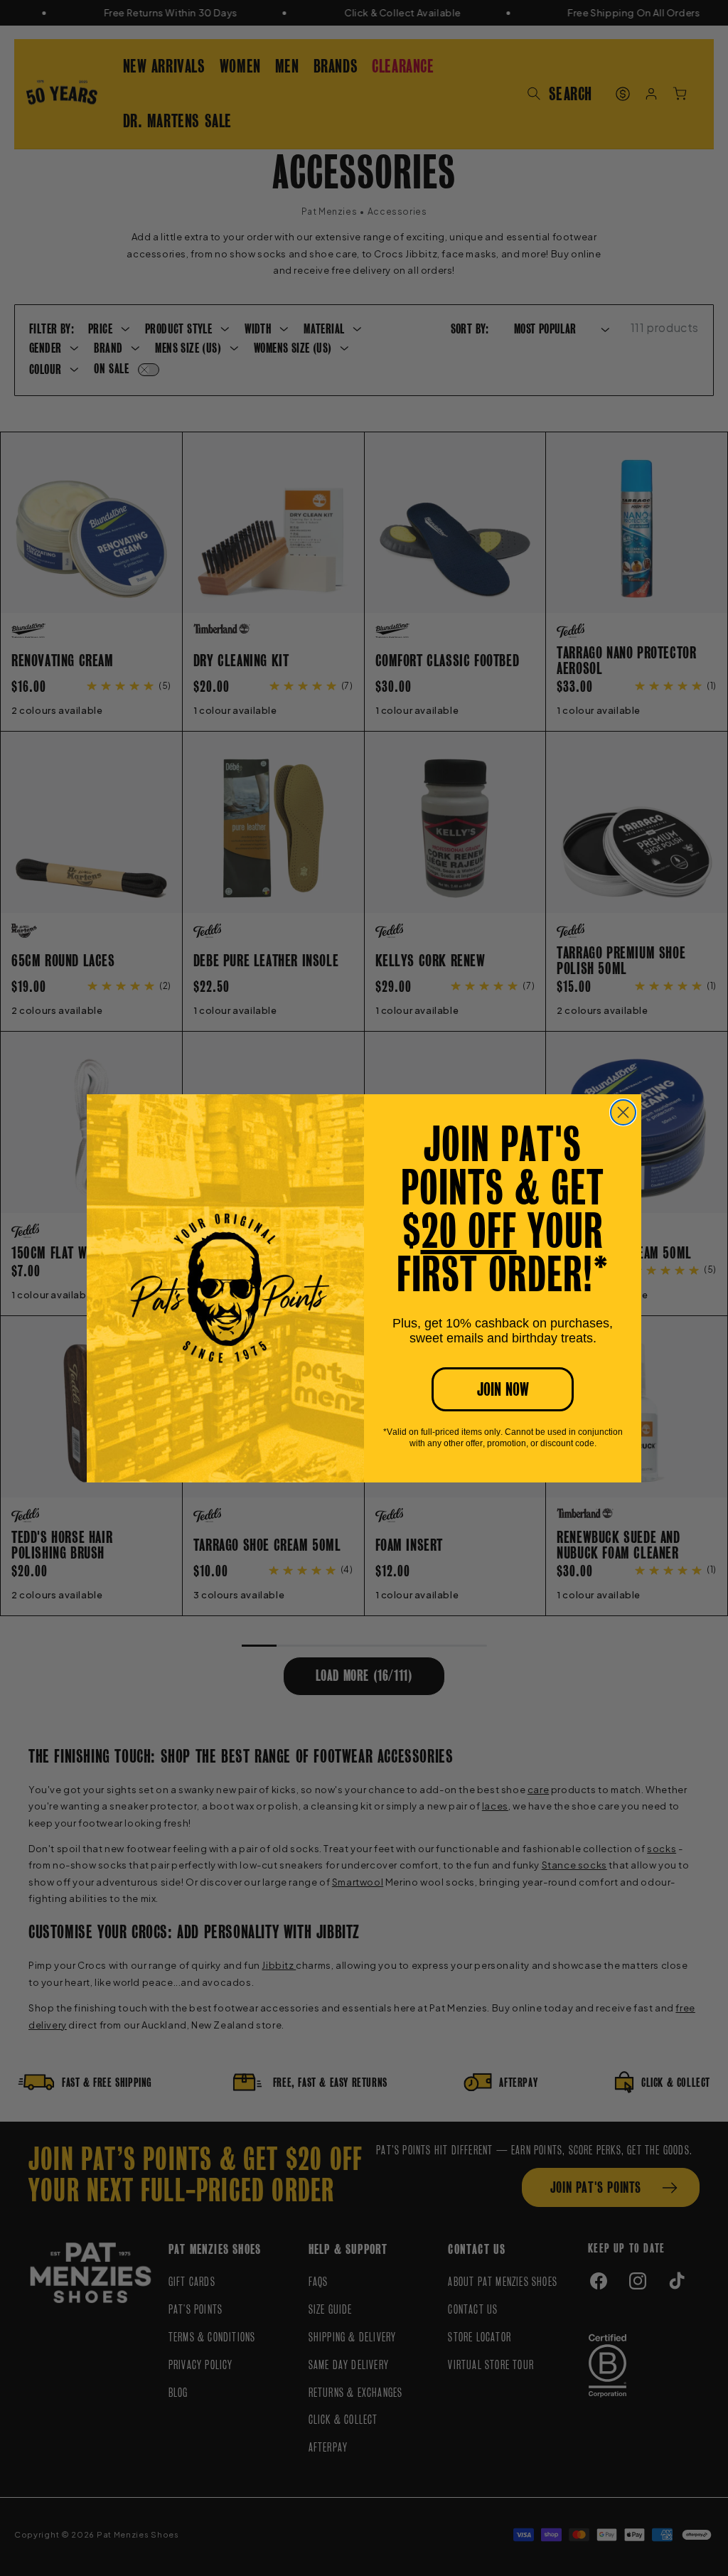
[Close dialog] (623, 1112)
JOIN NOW (503, 1389)
